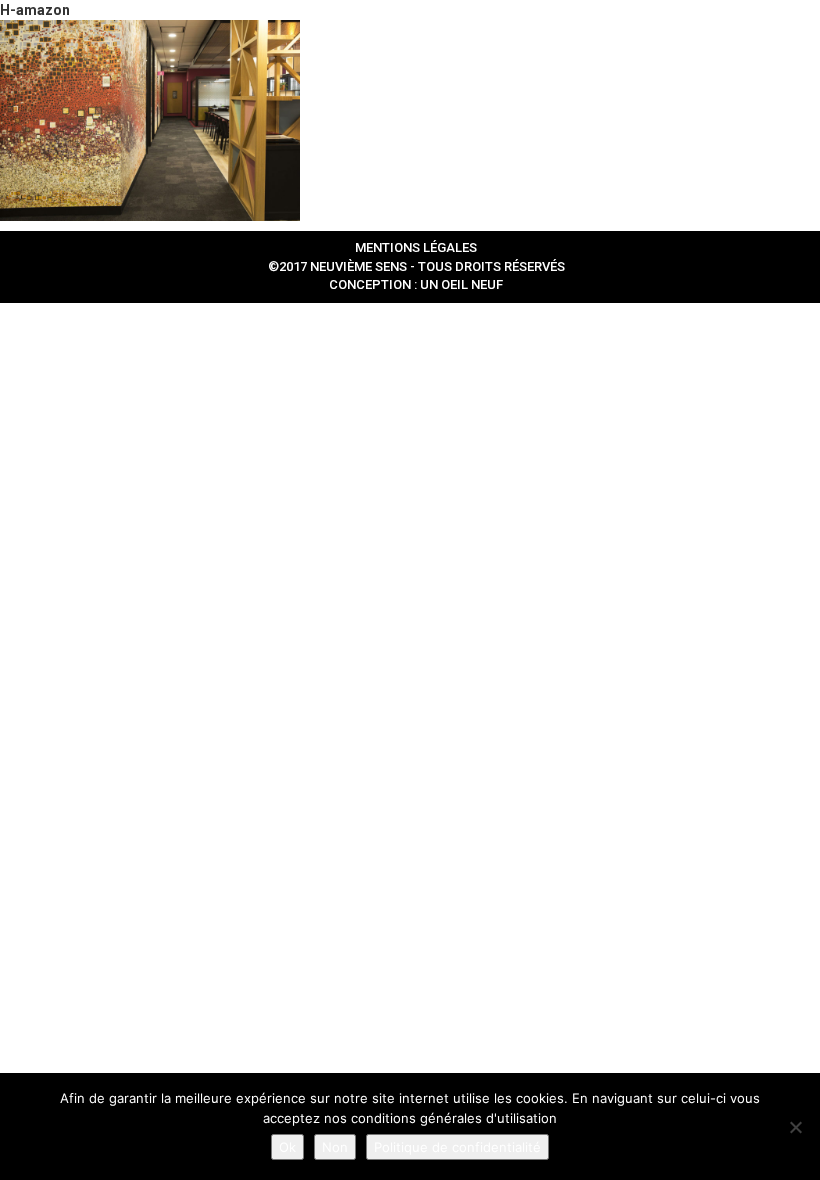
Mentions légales (416, 247)
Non (335, 1147)
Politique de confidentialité (457, 1147)
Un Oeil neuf (461, 284)
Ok (287, 1147)
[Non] (795, 1127)
